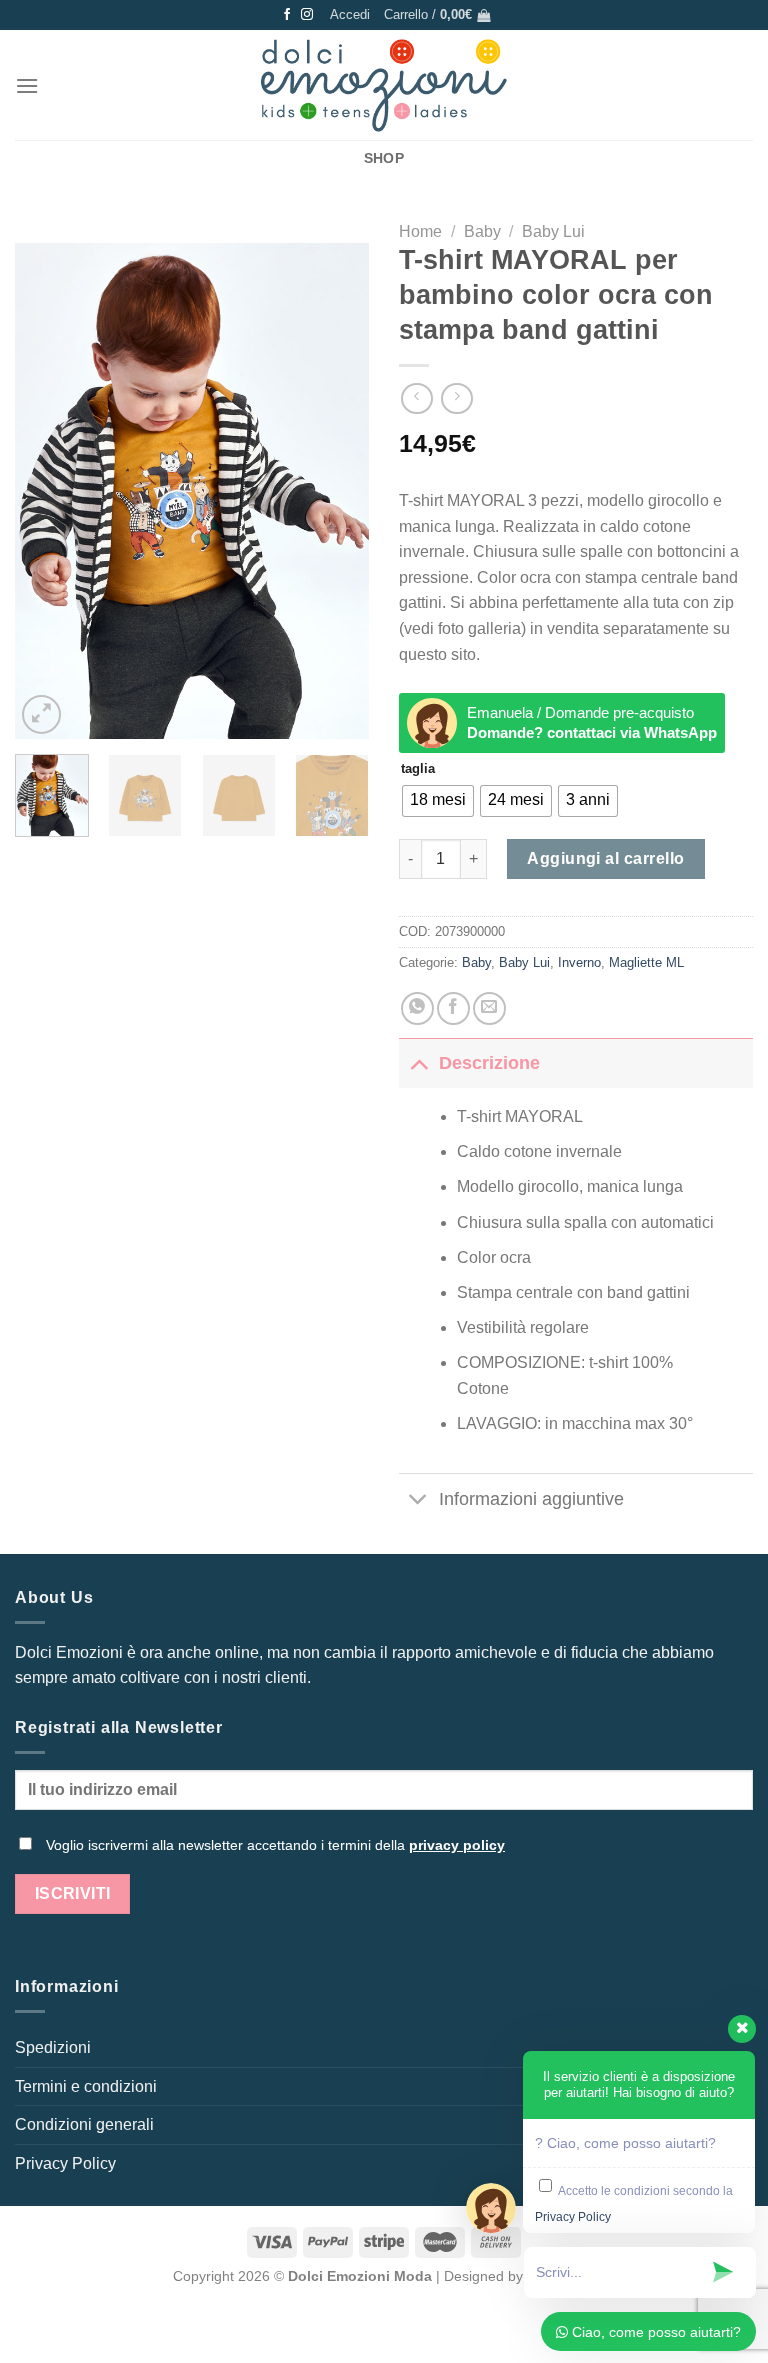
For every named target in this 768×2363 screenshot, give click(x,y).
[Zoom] (41, 714)
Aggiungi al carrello (606, 858)
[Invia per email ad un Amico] (489, 1008)
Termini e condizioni (86, 2086)
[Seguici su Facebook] (287, 15)
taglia (418, 769)
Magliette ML (646, 962)
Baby (482, 231)
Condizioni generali (84, 2124)
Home (420, 231)
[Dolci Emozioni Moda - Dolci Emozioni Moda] (384, 85)
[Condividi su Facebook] (453, 1008)
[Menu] (27, 85)
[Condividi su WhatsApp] (417, 1008)
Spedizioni (53, 2047)
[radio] (438, 801)
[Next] (337, 491)
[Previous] (47, 491)
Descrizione (489, 1063)
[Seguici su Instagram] (307, 15)
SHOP (384, 158)
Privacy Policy (65, 2163)
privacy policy (457, 1845)
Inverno (579, 962)
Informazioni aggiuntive (531, 1499)
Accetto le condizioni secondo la (634, 2204)
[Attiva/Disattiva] (418, 1062)
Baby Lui (553, 231)
